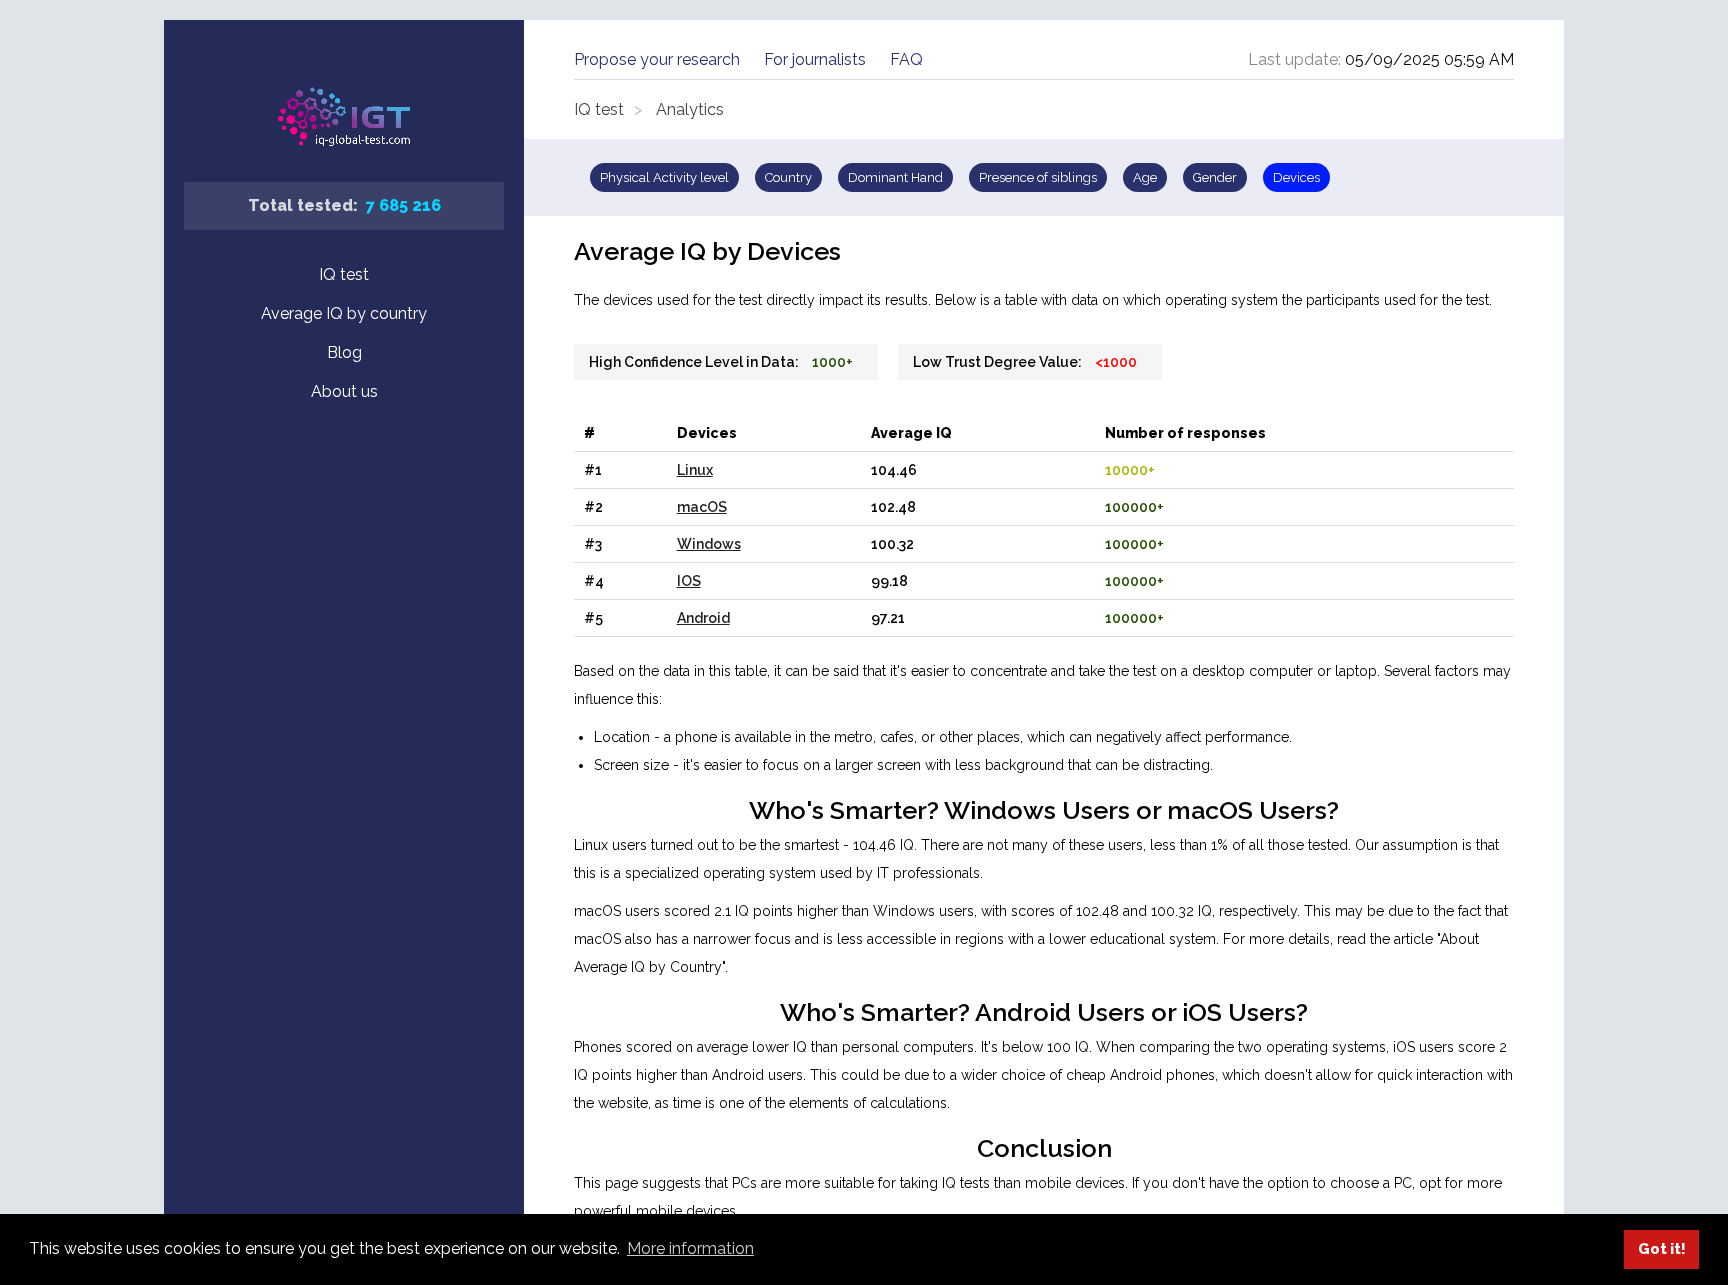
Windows (709, 544)
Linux (695, 470)
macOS (702, 507)
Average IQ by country (344, 313)
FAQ (906, 59)
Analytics (690, 109)
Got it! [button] (1662, 1248)
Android (703, 618)
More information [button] (690, 1248)
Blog (344, 352)
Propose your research (657, 59)
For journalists (815, 59)
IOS (689, 581)
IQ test (344, 274)
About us (344, 391)
